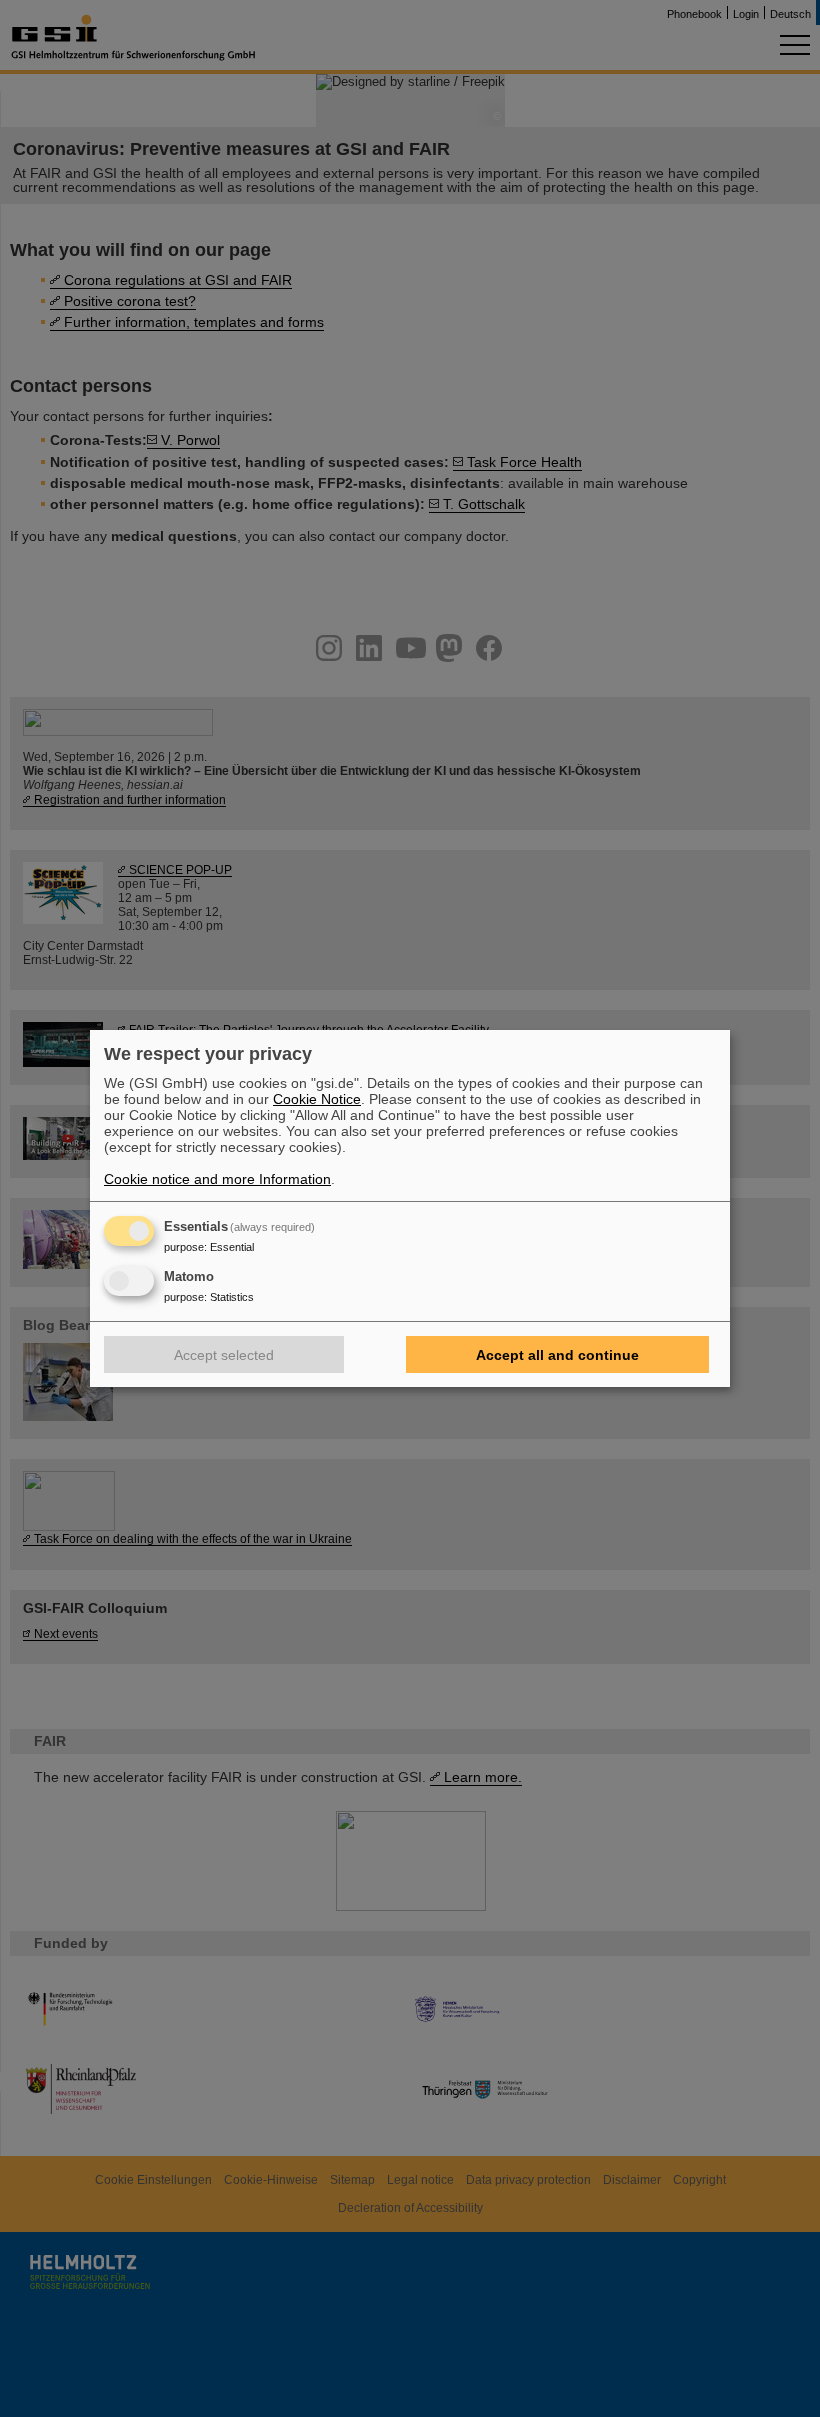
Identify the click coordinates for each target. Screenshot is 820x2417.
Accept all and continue (557, 1355)
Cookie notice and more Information (217, 1179)
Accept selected (224, 1355)
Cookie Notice (317, 1099)
